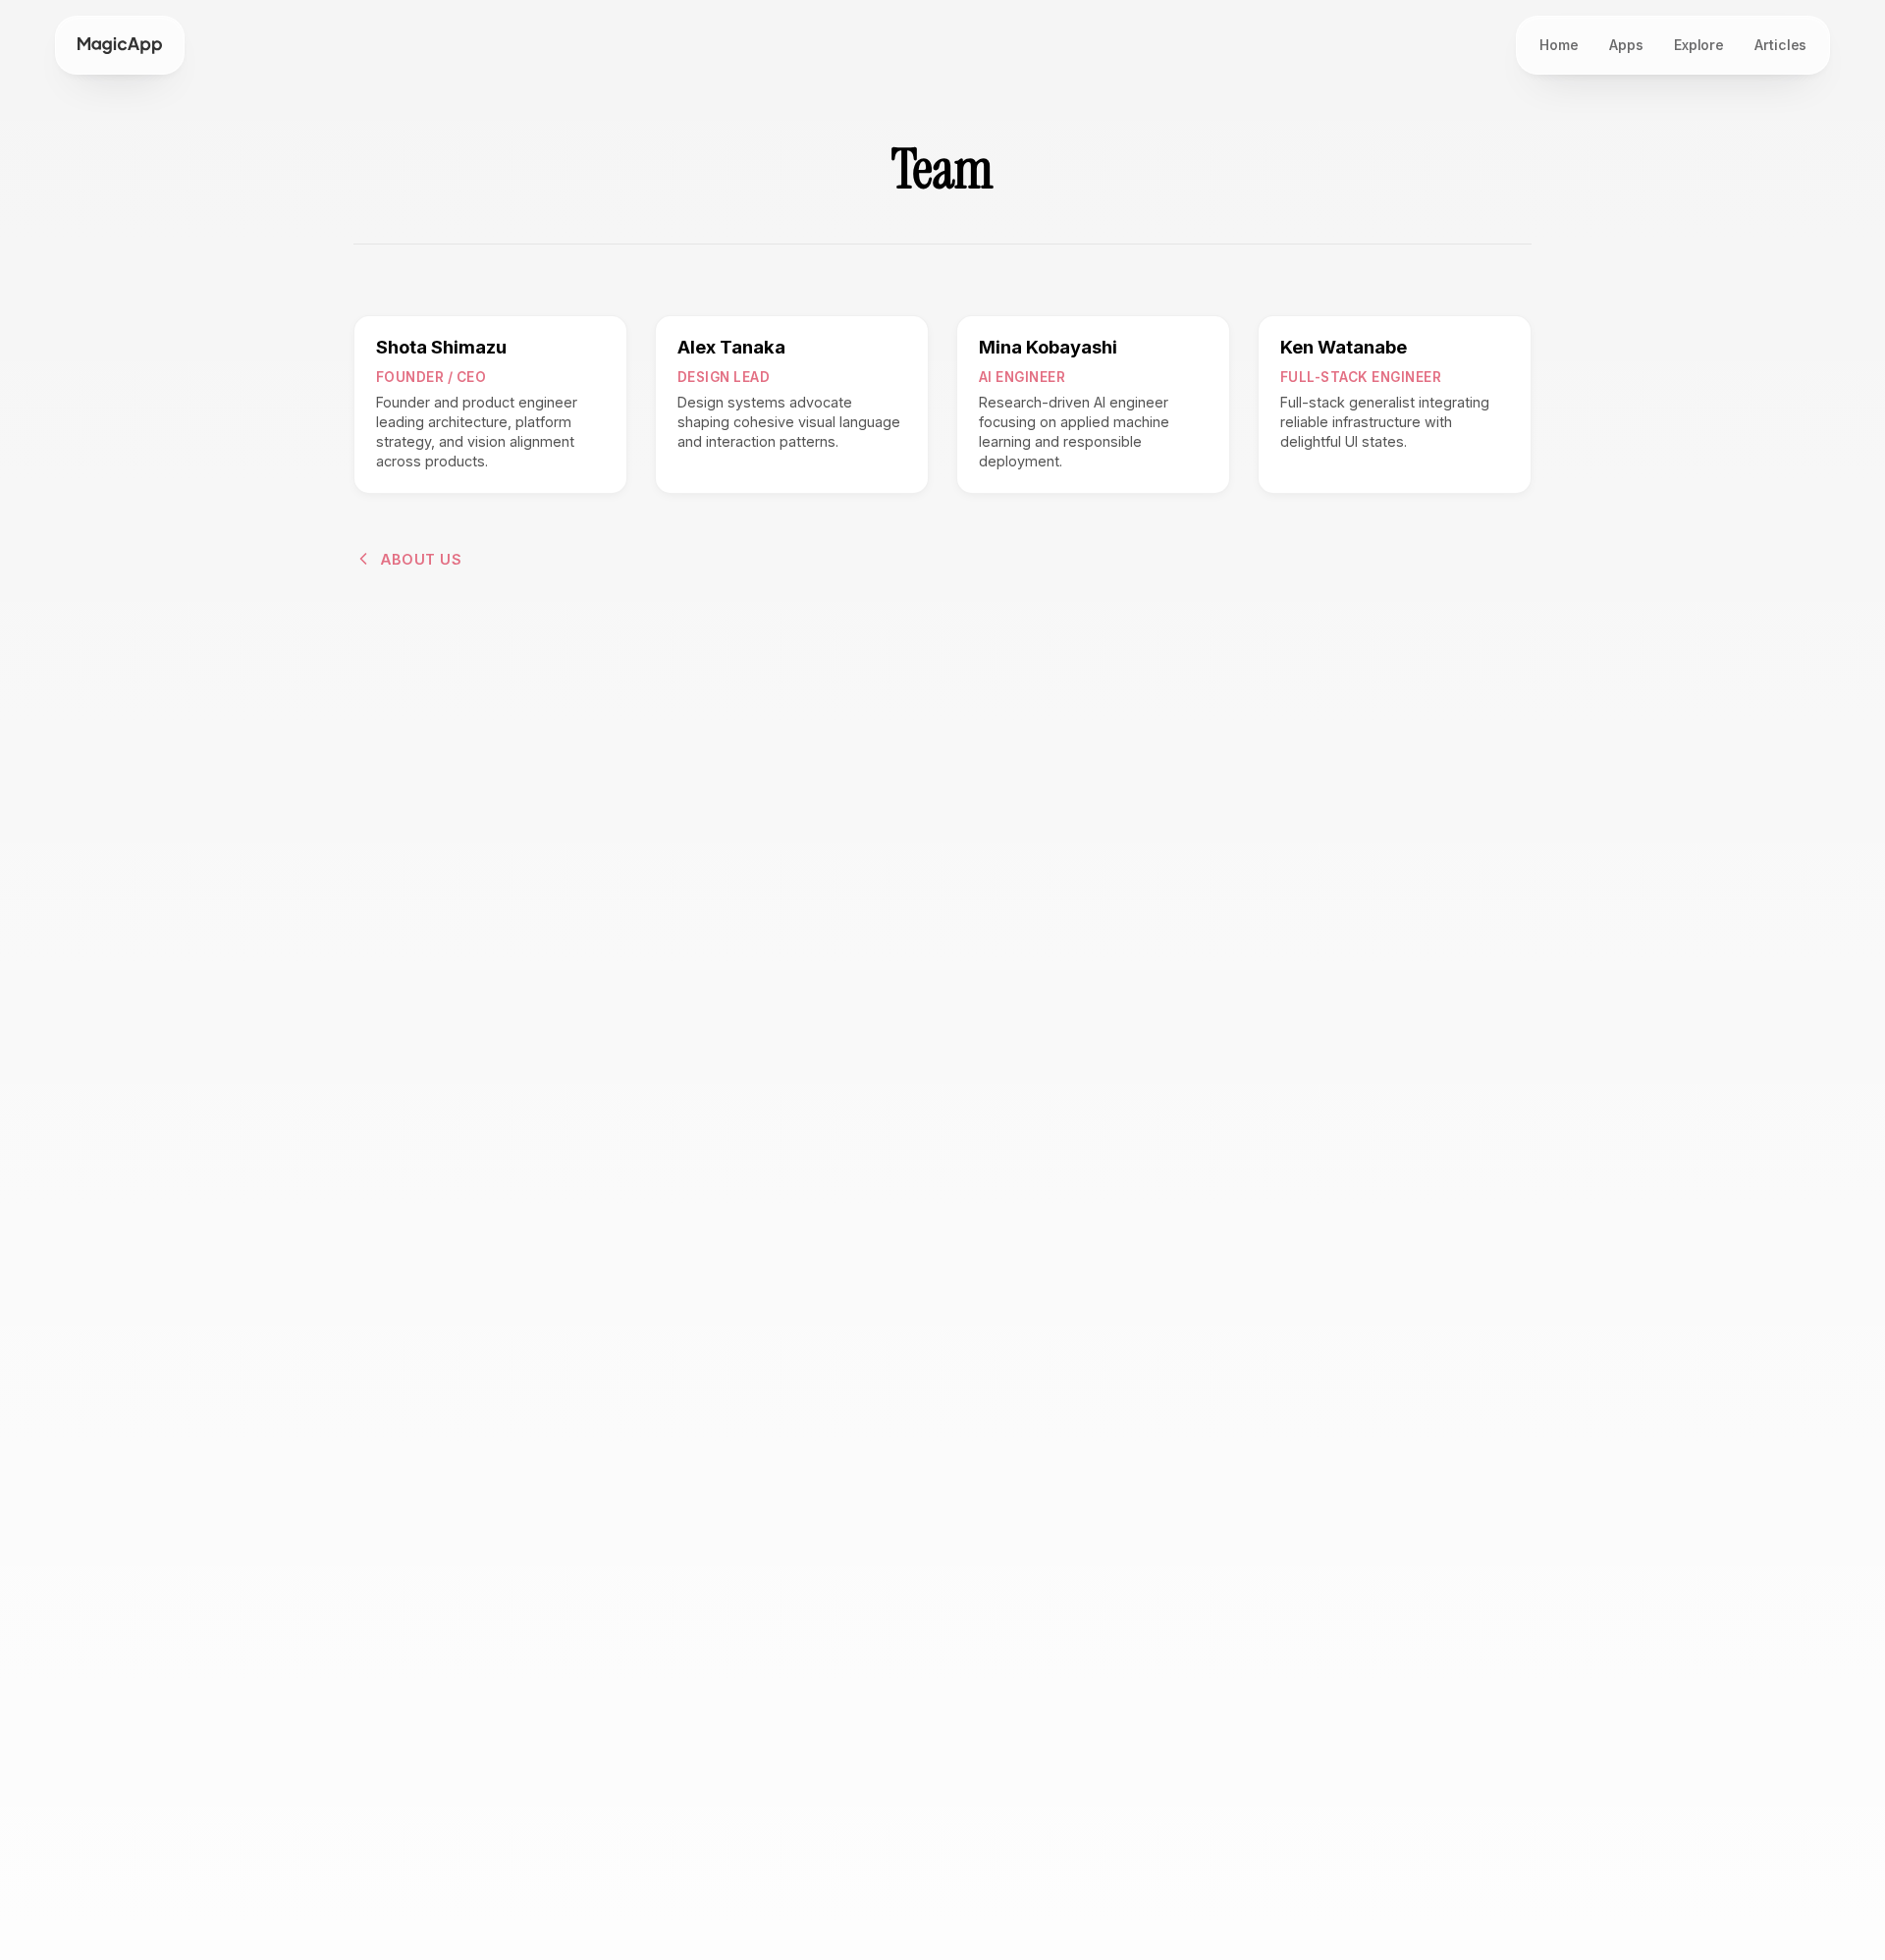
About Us (421, 559)
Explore (1699, 45)
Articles (1780, 45)
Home (1559, 45)
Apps (1626, 45)
